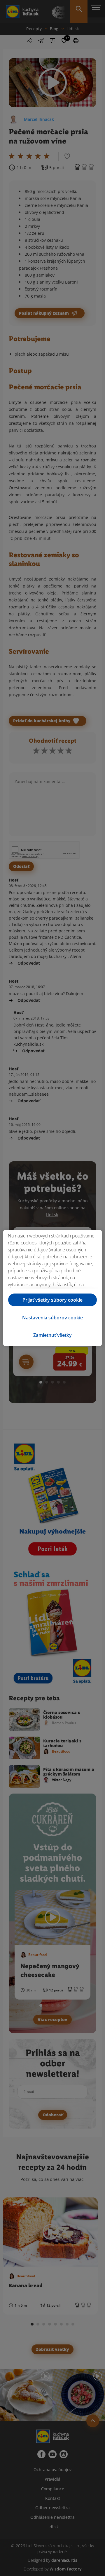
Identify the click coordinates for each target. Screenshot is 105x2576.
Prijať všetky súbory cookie (52, 1300)
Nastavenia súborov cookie (52, 1318)
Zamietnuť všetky (52, 1335)
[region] (52, 1288)
